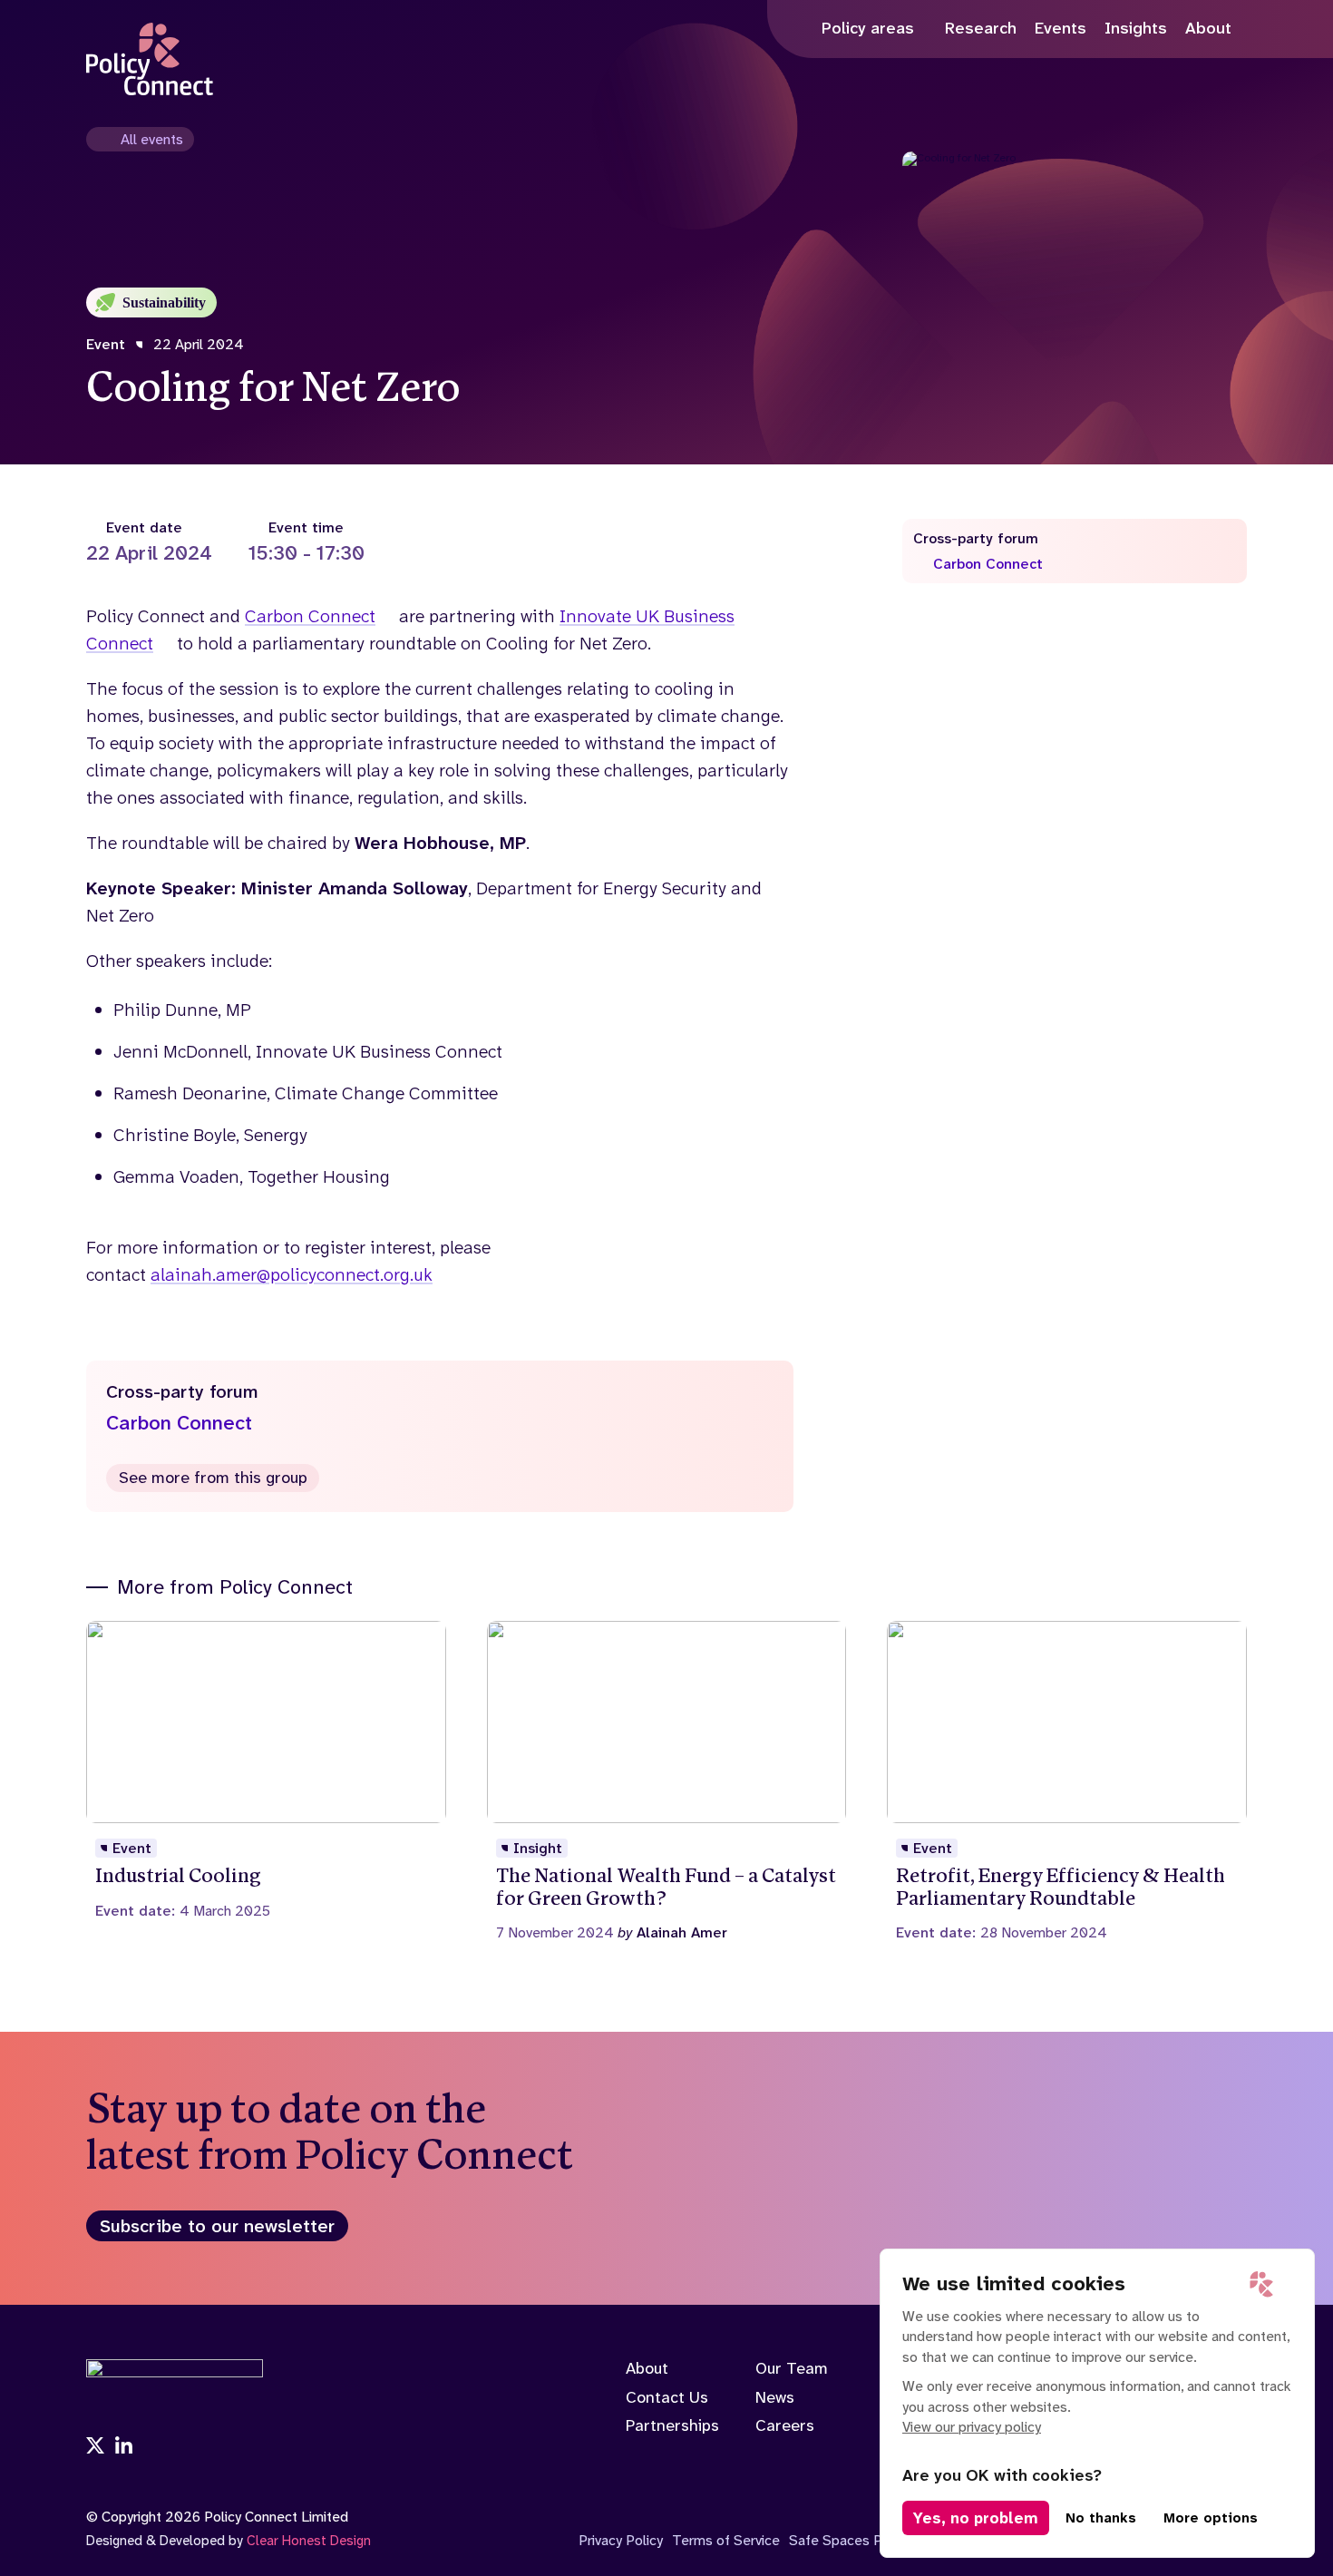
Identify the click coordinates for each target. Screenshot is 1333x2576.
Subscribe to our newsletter (217, 2226)
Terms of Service (726, 2540)
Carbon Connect (310, 616)
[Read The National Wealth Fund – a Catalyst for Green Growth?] (667, 1781)
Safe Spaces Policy (850, 2540)
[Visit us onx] (95, 2447)
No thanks (1101, 2518)
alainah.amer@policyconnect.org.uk (292, 1274)
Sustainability (164, 302)
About (647, 2368)
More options (1211, 2518)
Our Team (792, 2368)
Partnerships (672, 2425)
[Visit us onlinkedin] (124, 2447)
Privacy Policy (621, 2540)
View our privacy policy (972, 2427)
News (775, 2397)
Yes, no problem (976, 2518)
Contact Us (667, 2397)
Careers (785, 2425)
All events (152, 139)
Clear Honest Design (309, 2541)
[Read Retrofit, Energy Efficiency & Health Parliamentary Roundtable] (1067, 1781)
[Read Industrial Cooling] (266, 1770)
